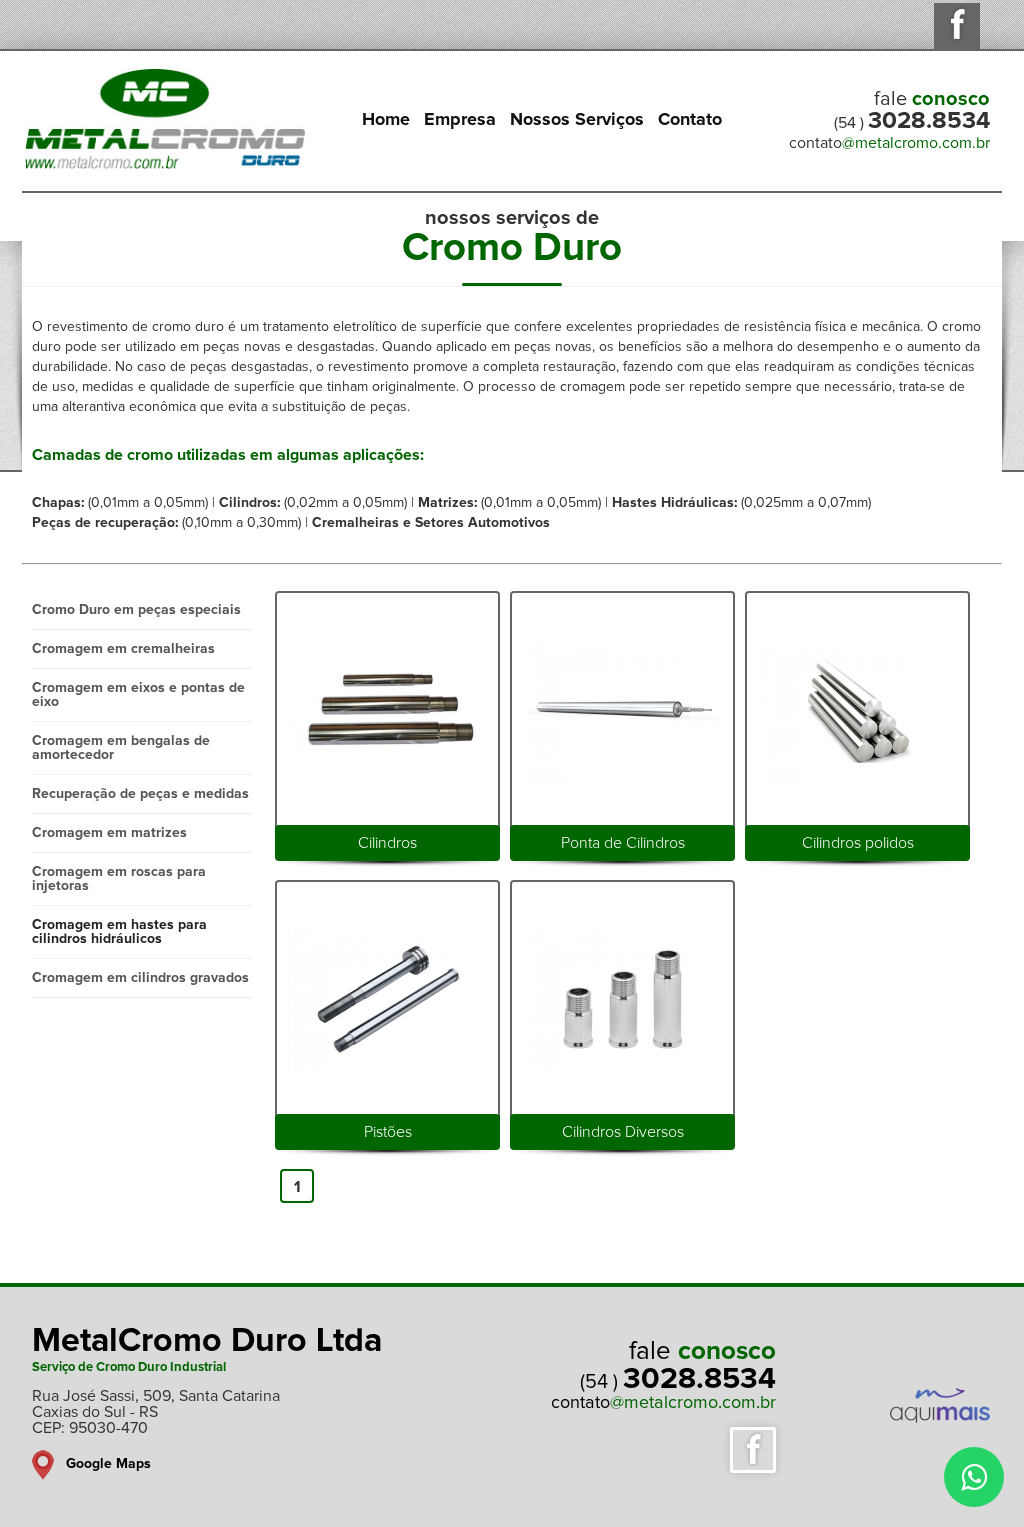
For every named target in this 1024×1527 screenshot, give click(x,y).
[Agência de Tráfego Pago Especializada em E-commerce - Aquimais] (945, 1427)
